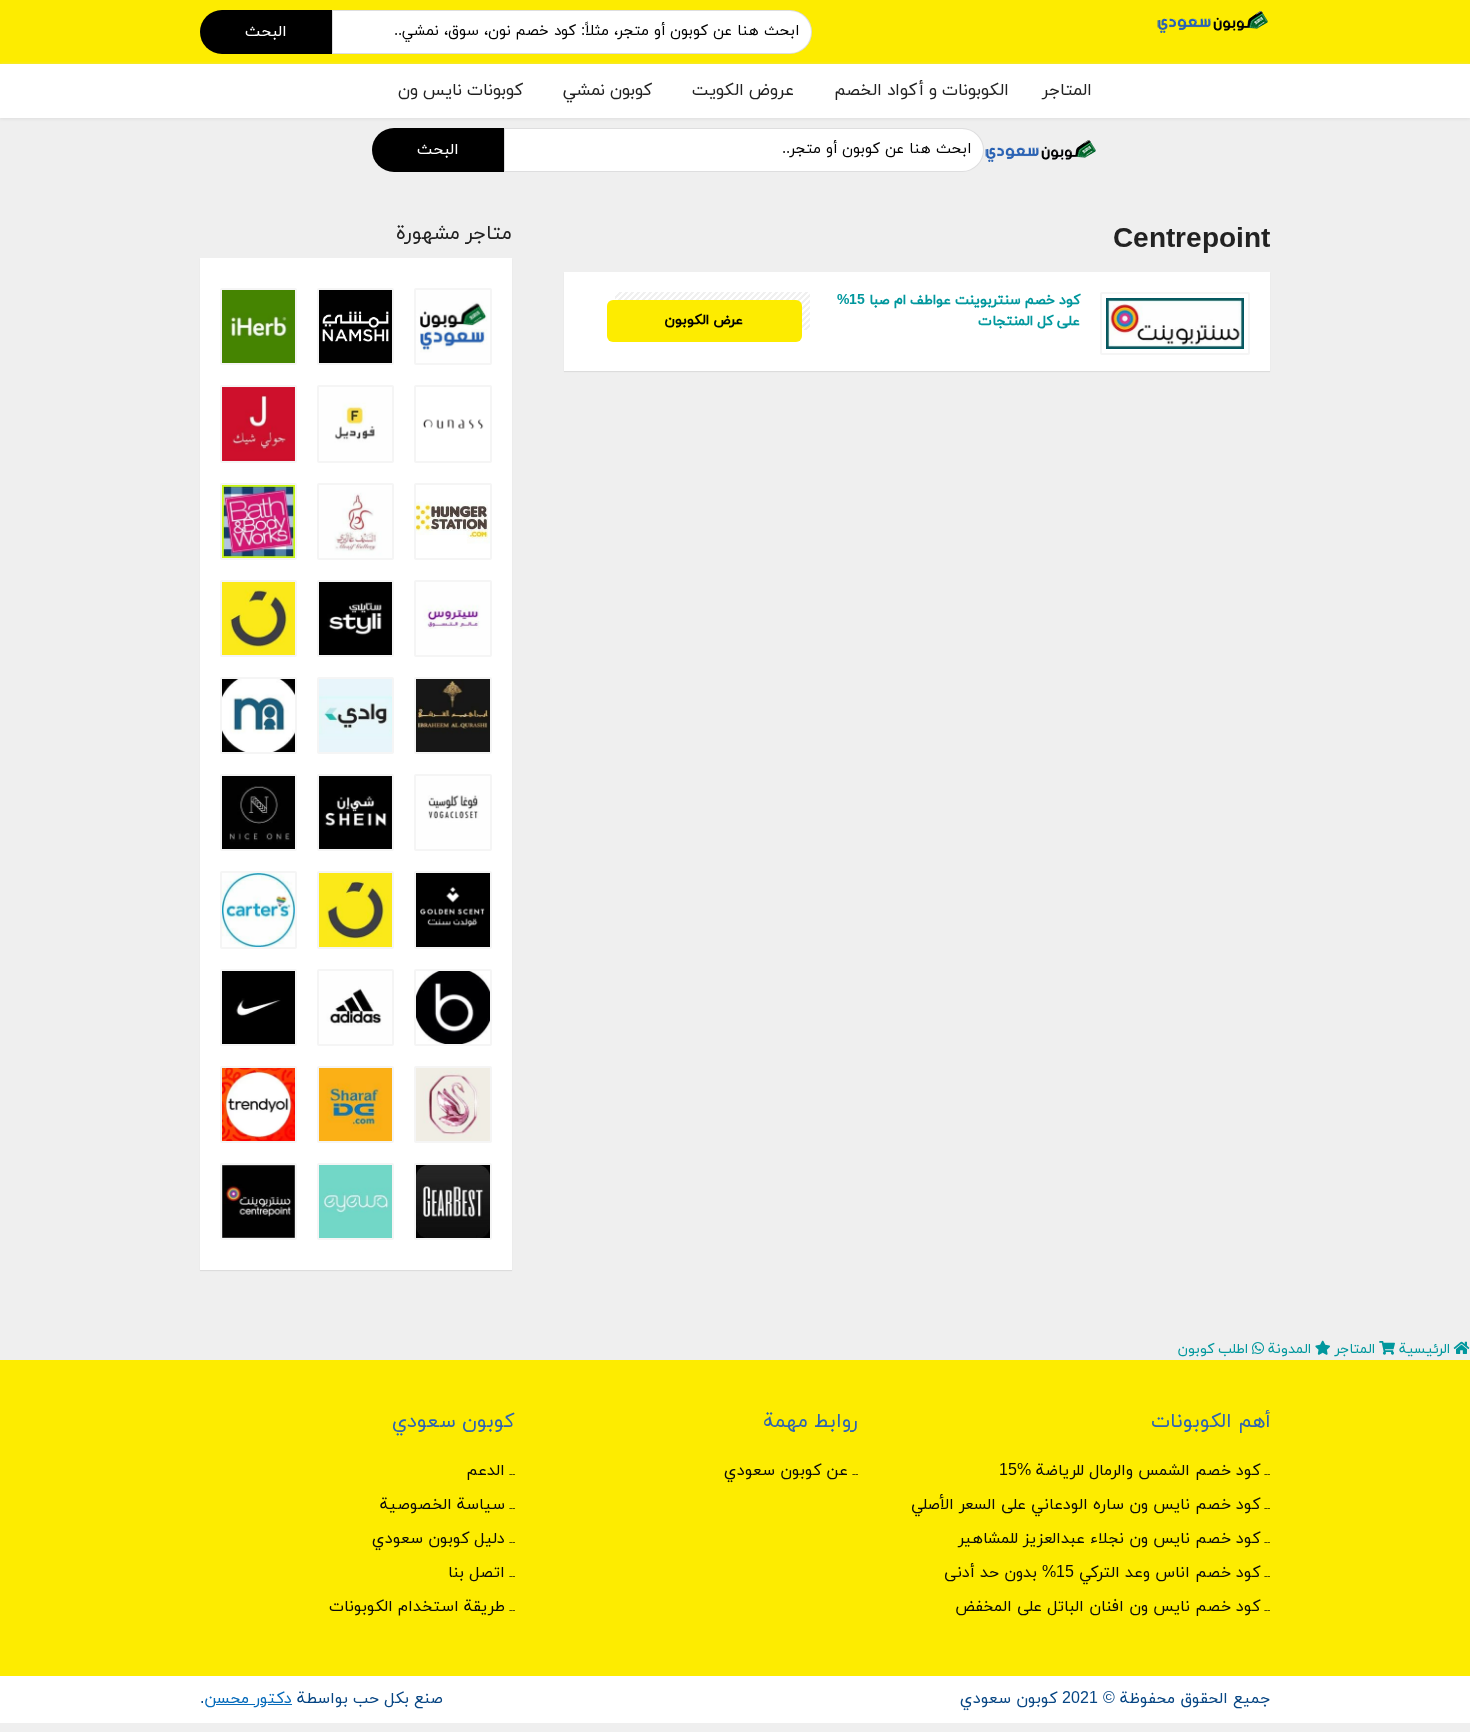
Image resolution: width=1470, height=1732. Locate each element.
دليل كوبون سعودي (438, 1539)
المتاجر (1067, 91)
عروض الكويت (743, 91)
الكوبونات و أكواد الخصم (921, 91)
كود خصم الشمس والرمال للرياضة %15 (1129, 1471)
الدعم (485, 1471)
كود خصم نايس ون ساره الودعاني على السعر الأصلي (1085, 1505)
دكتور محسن (248, 1699)
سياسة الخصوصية (442, 1505)
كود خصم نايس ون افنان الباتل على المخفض (1107, 1607)
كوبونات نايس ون (460, 91)
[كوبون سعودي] (1213, 20)
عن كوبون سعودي (786, 1471)
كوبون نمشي (607, 91)
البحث (266, 32)
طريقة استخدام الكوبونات (417, 1607)
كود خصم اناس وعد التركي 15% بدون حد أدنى (1102, 1573)
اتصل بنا (476, 1573)
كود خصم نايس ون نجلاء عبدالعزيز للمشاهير (1109, 1539)
